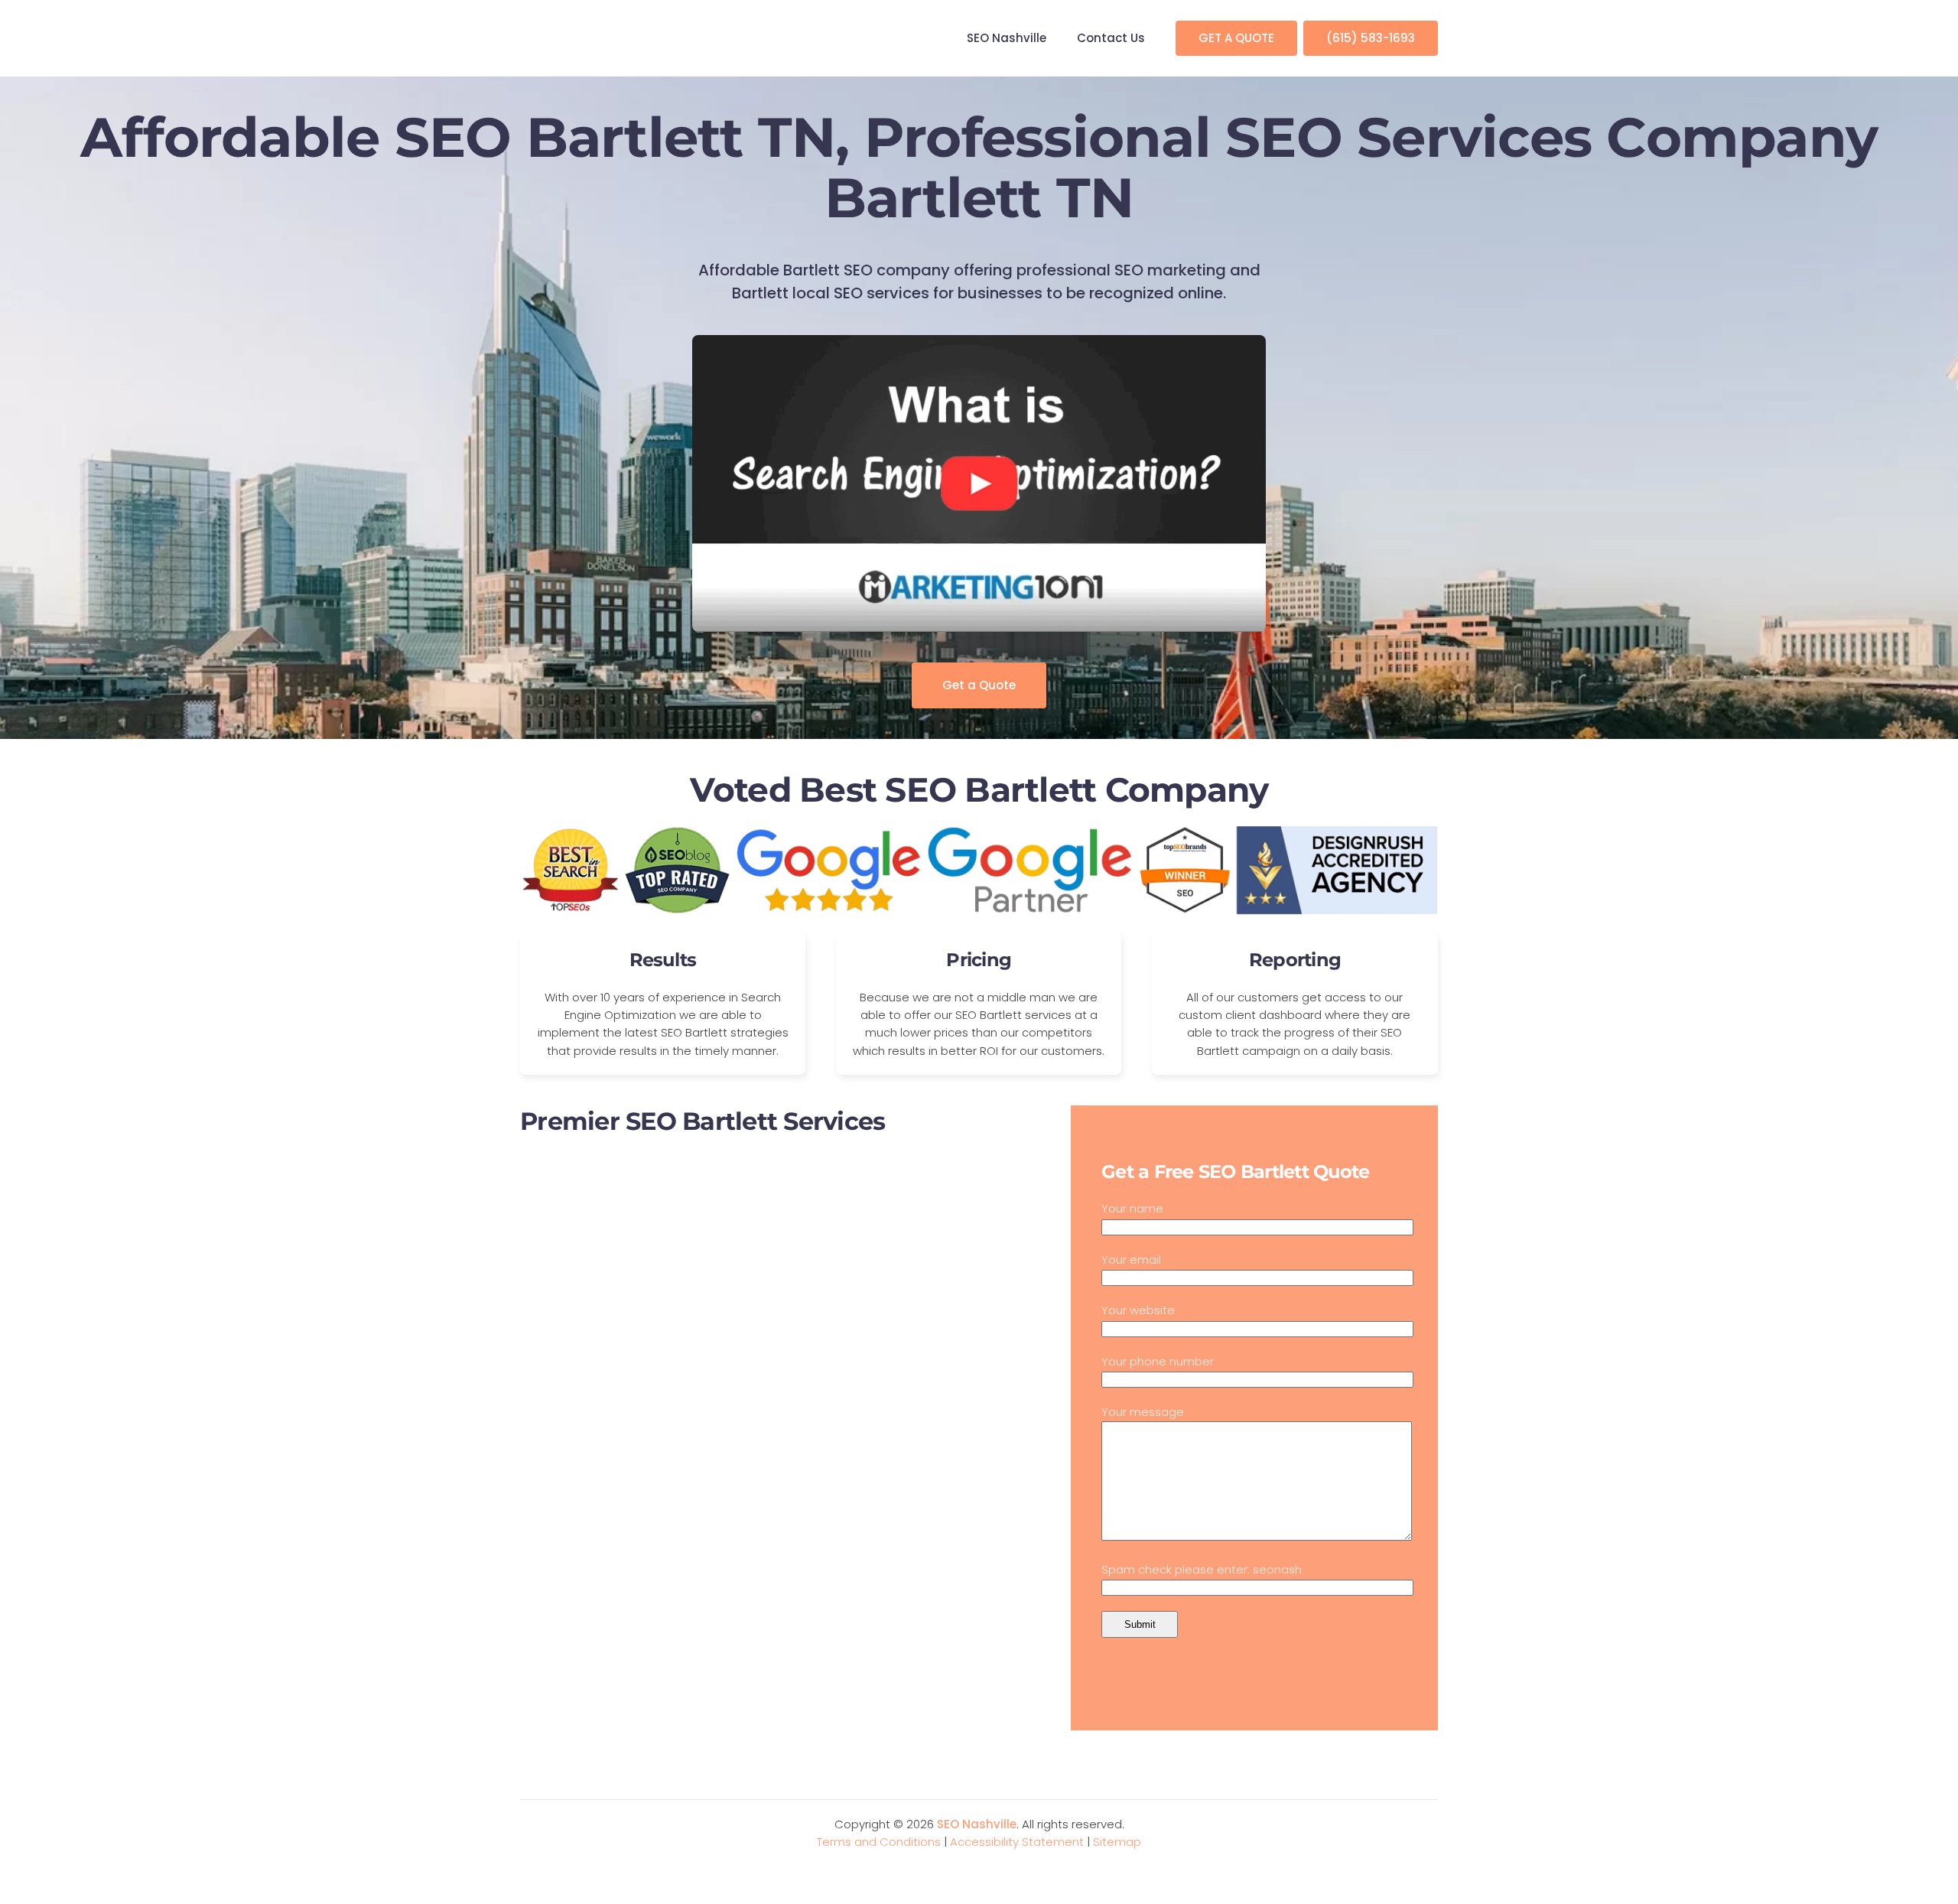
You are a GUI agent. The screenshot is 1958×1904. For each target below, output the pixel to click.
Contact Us (1111, 38)
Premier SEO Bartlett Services (703, 1121)
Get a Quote (979, 685)
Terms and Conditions (879, 1842)
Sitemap (1117, 1842)
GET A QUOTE (1236, 38)
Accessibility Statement (1017, 1842)
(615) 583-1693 (1371, 38)
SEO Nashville (1007, 38)
